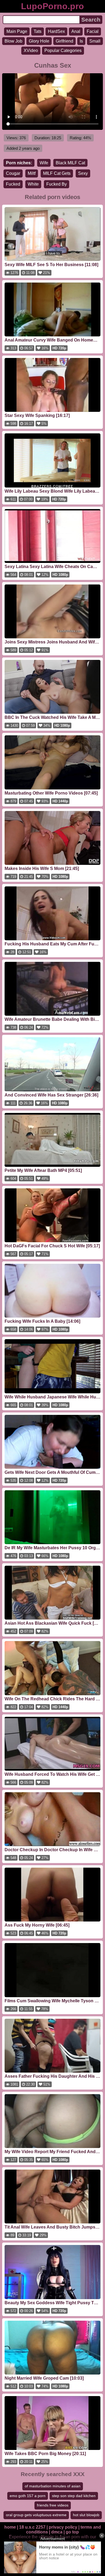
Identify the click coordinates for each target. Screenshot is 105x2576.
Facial (93, 31)
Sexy (83, 173)
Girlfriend (64, 41)
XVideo (31, 51)
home (10, 2527)
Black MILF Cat (70, 163)
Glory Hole (39, 41)
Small (95, 41)
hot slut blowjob (86, 2515)
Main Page (17, 31)
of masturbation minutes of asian (53, 2486)
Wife (44, 163)
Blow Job (13, 41)
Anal (76, 31)
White (33, 184)
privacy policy (63, 2527)
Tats (38, 31)
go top (72, 2532)
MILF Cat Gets (57, 173)
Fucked (13, 184)
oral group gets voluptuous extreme (36, 2515)
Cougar (13, 173)
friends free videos (53, 2505)
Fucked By (57, 184)
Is (81, 41)
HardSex (56, 31)
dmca (57, 2532)
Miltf (32, 173)
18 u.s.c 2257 (32, 2527)
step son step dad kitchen (74, 2496)
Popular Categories (63, 51)
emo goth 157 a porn (28, 2496)
